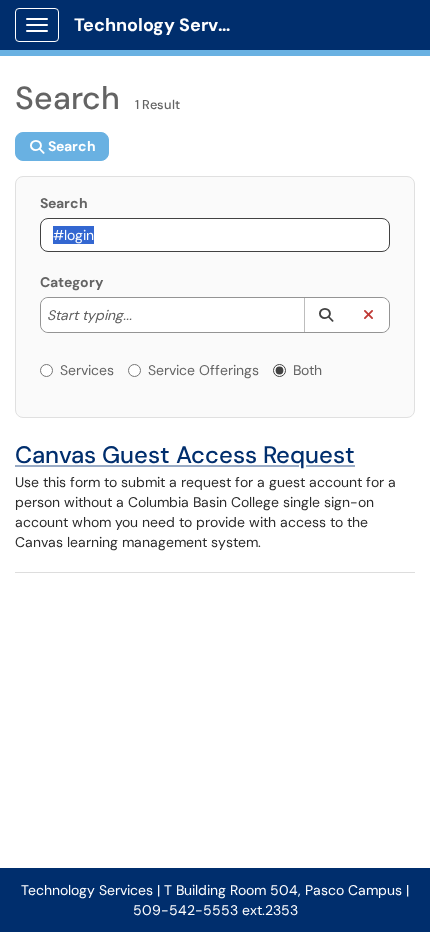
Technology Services (161, 25)
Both (307, 370)
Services (87, 370)
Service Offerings (203, 370)
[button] (325, 315)
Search (64, 203)
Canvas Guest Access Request (185, 454)
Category (71, 282)
